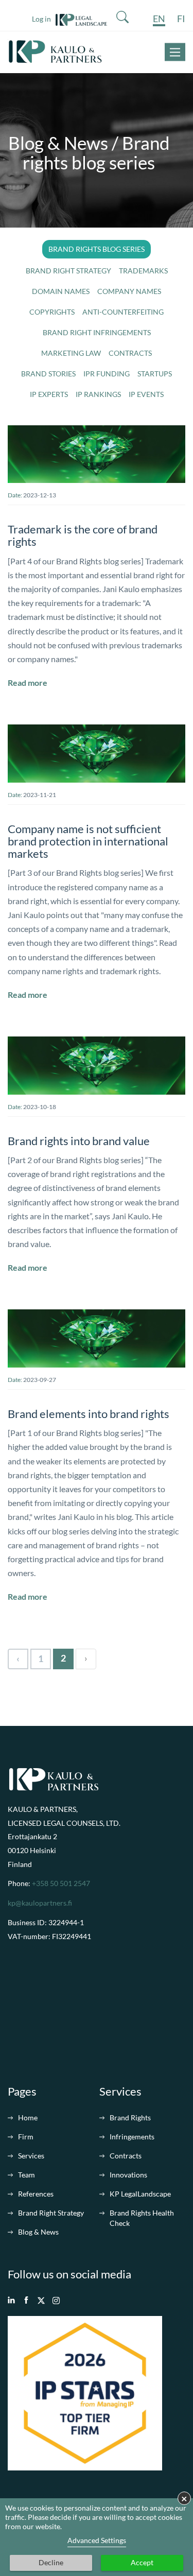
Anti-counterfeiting (123, 312)
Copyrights (52, 312)
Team (27, 2175)
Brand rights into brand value (79, 1141)
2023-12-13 (40, 495)
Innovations (128, 2175)
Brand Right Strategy (51, 2213)
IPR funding (107, 374)
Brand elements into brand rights (89, 1414)
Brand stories (48, 374)
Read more (28, 683)
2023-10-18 (40, 1107)
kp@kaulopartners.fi (40, 1903)
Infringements (132, 2137)
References (36, 2194)
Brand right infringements (97, 332)
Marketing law (71, 353)
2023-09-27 (40, 1380)
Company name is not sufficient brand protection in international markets (88, 841)
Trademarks (143, 271)
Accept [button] (142, 2562)
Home (28, 2117)
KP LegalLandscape (140, 2194)
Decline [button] (51, 2562)
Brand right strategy (68, 271)
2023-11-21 (40, 795)
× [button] (184, 2498)
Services (31, 2156)
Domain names (61, 291)
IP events (146, 394)
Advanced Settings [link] (97, 2540)
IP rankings (98, 394)
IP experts (49, 394)
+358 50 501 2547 (61, 1883)
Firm (26, 2137)
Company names (129, 291)
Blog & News (38, 2232)
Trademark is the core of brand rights (83, 535)
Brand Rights (130, 2117)
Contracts (130, 353)
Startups (155, 374)
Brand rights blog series (97, 249)
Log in (44, 19)
